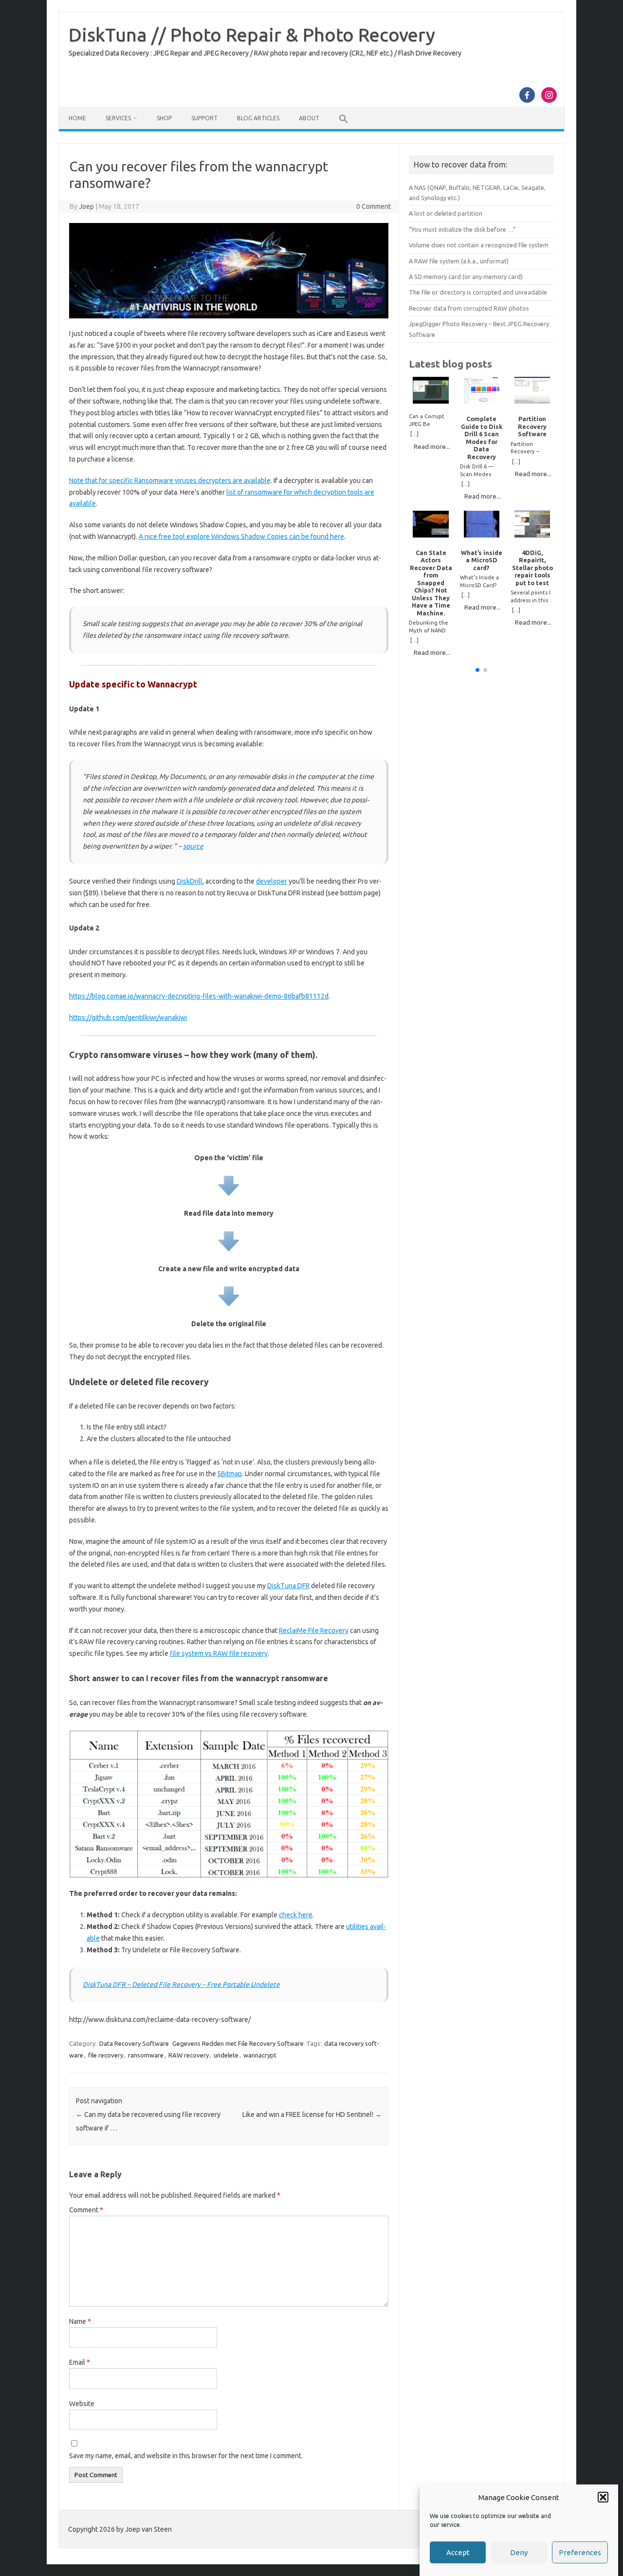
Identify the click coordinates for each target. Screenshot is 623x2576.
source (193, 846)
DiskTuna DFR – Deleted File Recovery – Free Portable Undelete (181, 1984)
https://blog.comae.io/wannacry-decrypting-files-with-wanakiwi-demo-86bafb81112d (199, 996)
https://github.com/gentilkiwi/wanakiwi (128, 1018)
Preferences (580, 2552)
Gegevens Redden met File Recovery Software (238, 2043)
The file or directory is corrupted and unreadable (478, 292)
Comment (86, 2210)
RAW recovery (189, 2055)
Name (80, 2321)
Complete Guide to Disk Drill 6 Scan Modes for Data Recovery (482, 437)
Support (204, 118)
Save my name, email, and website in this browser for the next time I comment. (186, 2456)
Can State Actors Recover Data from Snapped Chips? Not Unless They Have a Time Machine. (431, 583)
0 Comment (374, 206)
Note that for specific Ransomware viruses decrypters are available (170, 481)
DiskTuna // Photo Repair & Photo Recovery (252, 35)
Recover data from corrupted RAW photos (469, 308)
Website (82, 2404)
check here (296, 1915)
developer (272, 881)
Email (80, 2362)
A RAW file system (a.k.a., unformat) (459, 261)
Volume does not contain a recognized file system (479, 245)
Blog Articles (258, 118)
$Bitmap (230, 1474)
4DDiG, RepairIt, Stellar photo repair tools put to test (532, 568)
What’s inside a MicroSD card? (482, 560)
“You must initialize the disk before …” (462, 229)
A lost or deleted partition (446, 213)
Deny (519, 2552)
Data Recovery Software (134, 2043)
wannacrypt (260, 2055)
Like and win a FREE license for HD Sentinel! (312, 2114)
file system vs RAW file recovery (219, 1653)
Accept (458, 2552)
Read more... (432, 446)
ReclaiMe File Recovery (314, 1631)
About (309, 118)
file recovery (106, 2055)
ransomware (146, 2055)
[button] (603, 2497)
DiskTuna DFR (288, 1586)
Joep (86, 206)
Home (77, 118)
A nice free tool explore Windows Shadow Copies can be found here (241, 537)
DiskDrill (190, 881)
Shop (164, 118)
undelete (226, 2055)
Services (118, 118)
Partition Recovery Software (532, 426)
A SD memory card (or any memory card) (466, 277)
